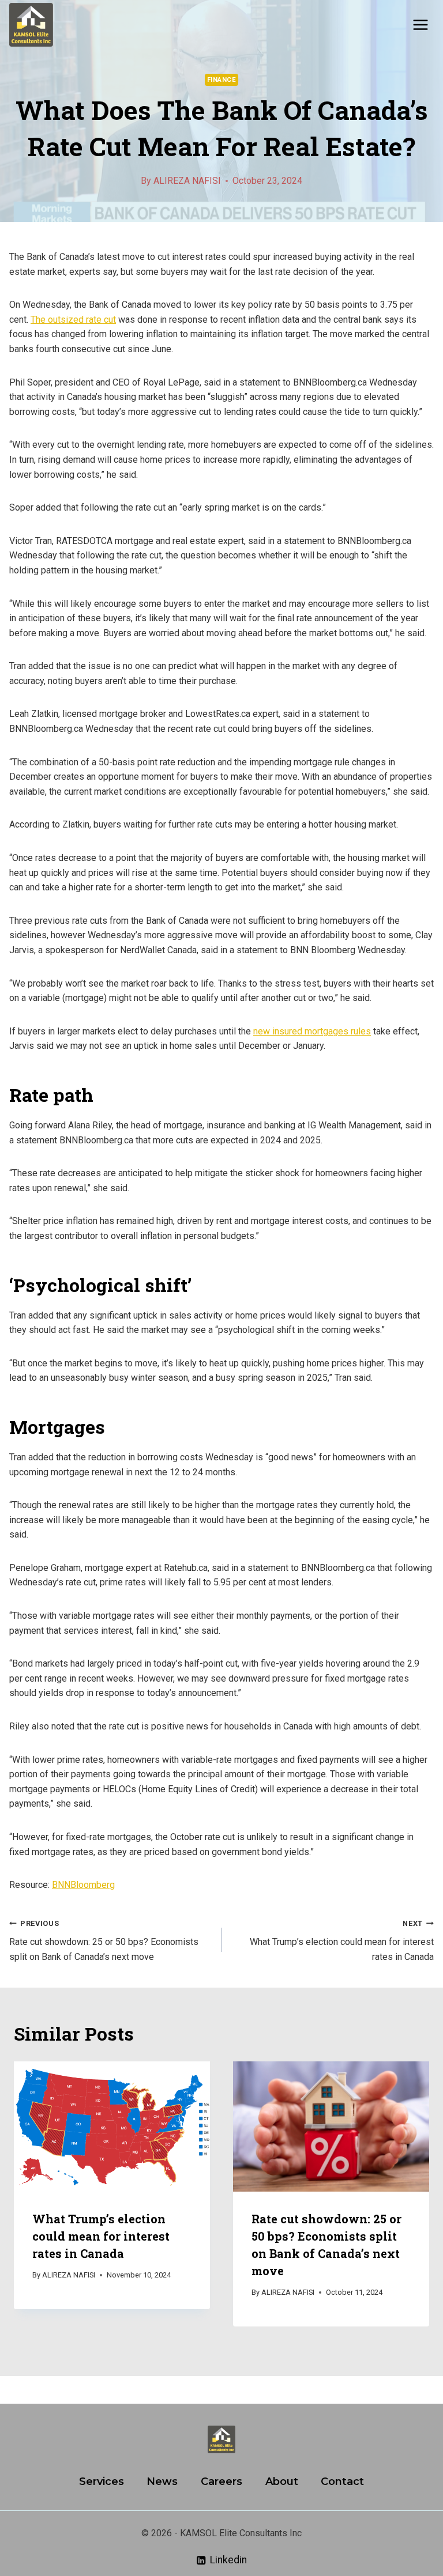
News (162, 2481)
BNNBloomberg (83, 1885)
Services (102, 2481)
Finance (222, 80)
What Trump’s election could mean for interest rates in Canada (342, 1941)
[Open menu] (420, 24)
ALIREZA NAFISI (187, 181)
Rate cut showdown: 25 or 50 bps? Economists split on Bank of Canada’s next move (104, 1941)
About (282, 2481)
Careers (221, 2481)
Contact (342, 2481)
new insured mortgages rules (312, 1031)
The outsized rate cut (73, 320)
